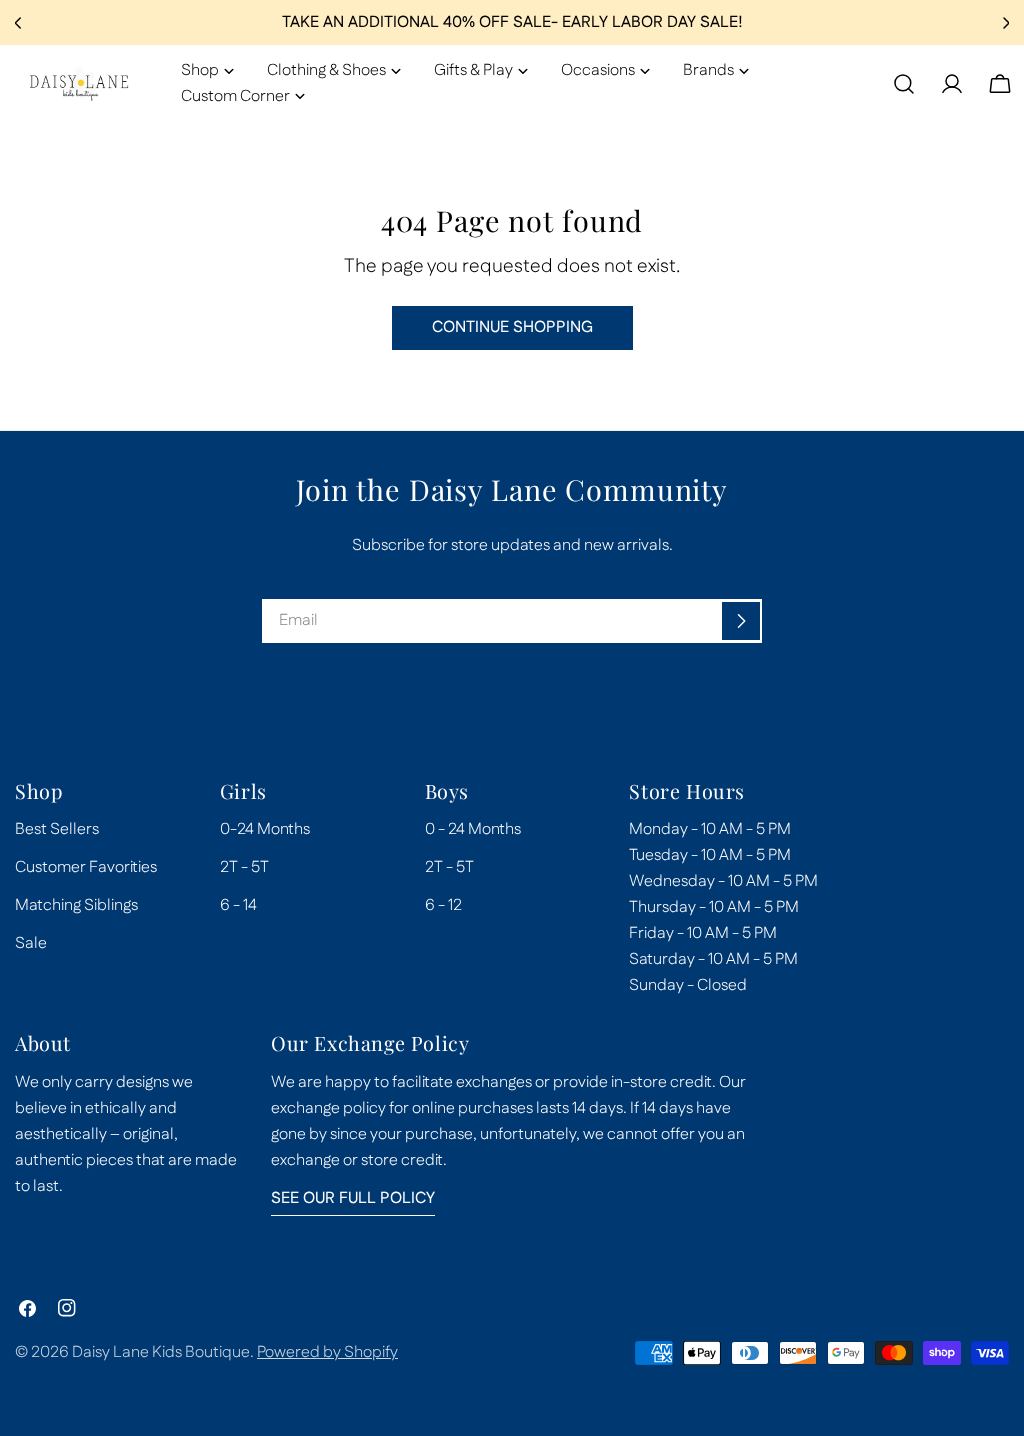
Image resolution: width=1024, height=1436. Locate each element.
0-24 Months (265, 829)
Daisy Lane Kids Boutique (161, 1352)
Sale (31, 943)
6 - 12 (443, 905)
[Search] (904, 84)
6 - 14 (238, 905)
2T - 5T (244, 867)
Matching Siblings (76, 905)
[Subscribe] (741, 621)
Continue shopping (512, 327)
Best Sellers (57, 829)
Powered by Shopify (327, 1352)
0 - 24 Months (473, 829)
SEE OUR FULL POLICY (353, 1198)
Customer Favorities (86, 867)
